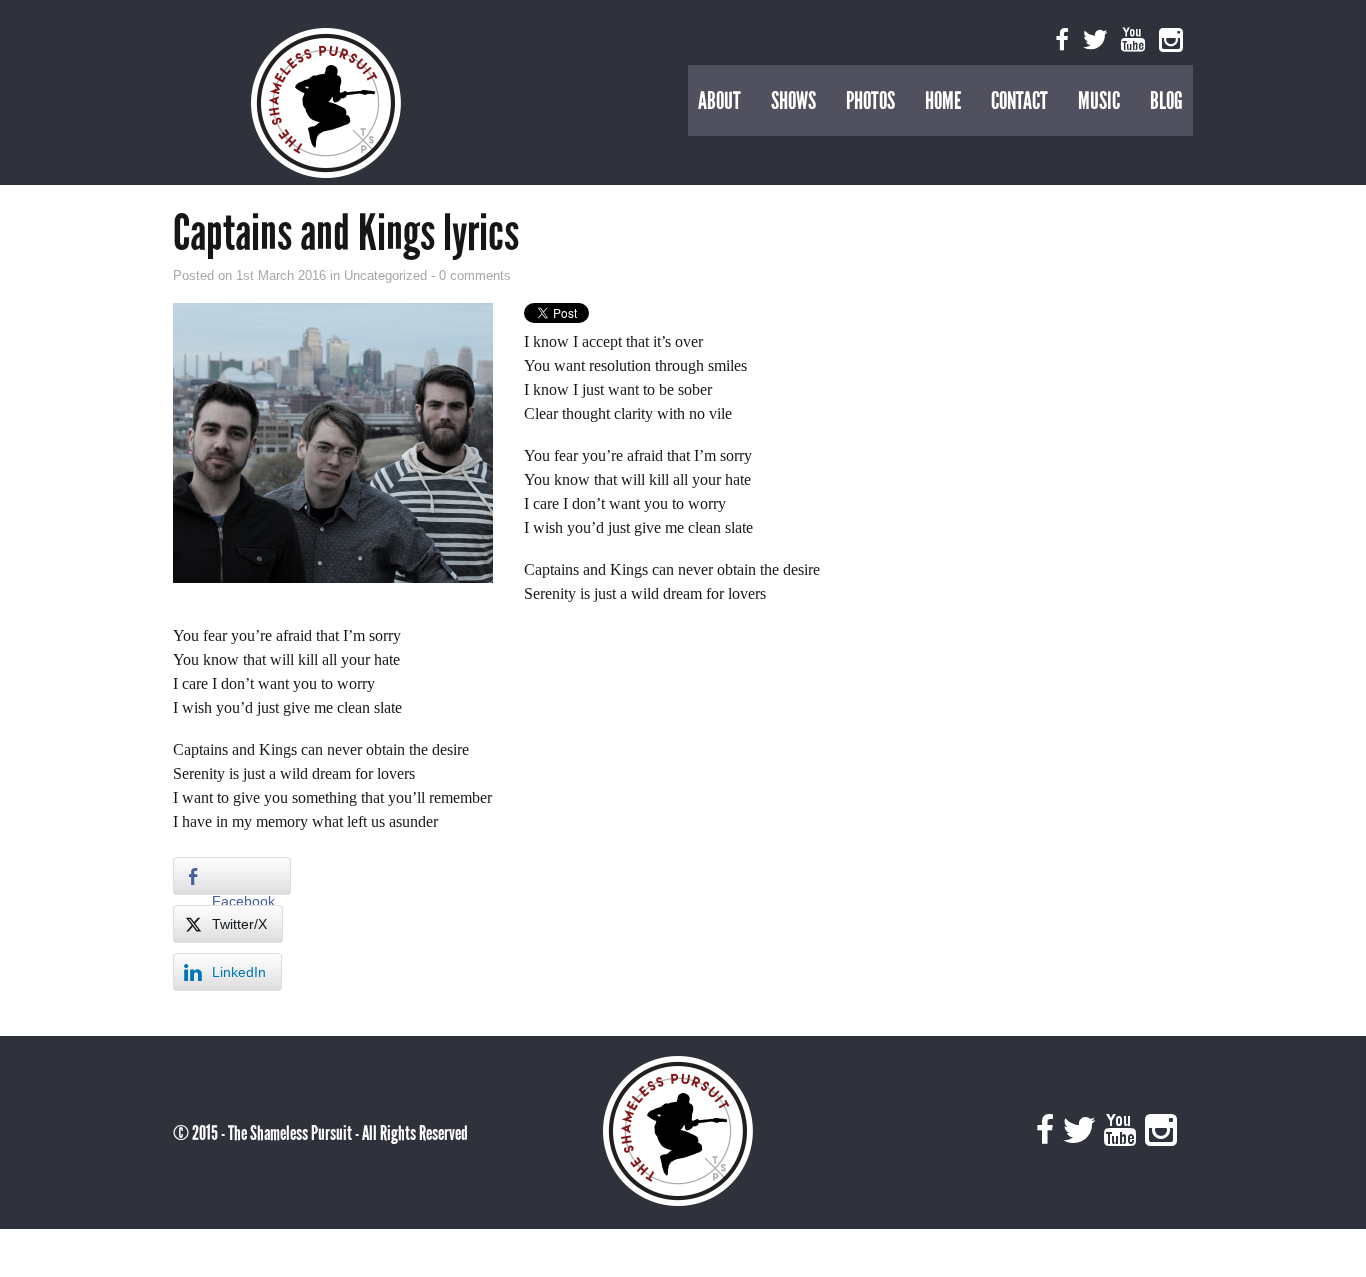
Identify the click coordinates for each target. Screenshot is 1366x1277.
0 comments (475, 275)
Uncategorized (387, 275)
